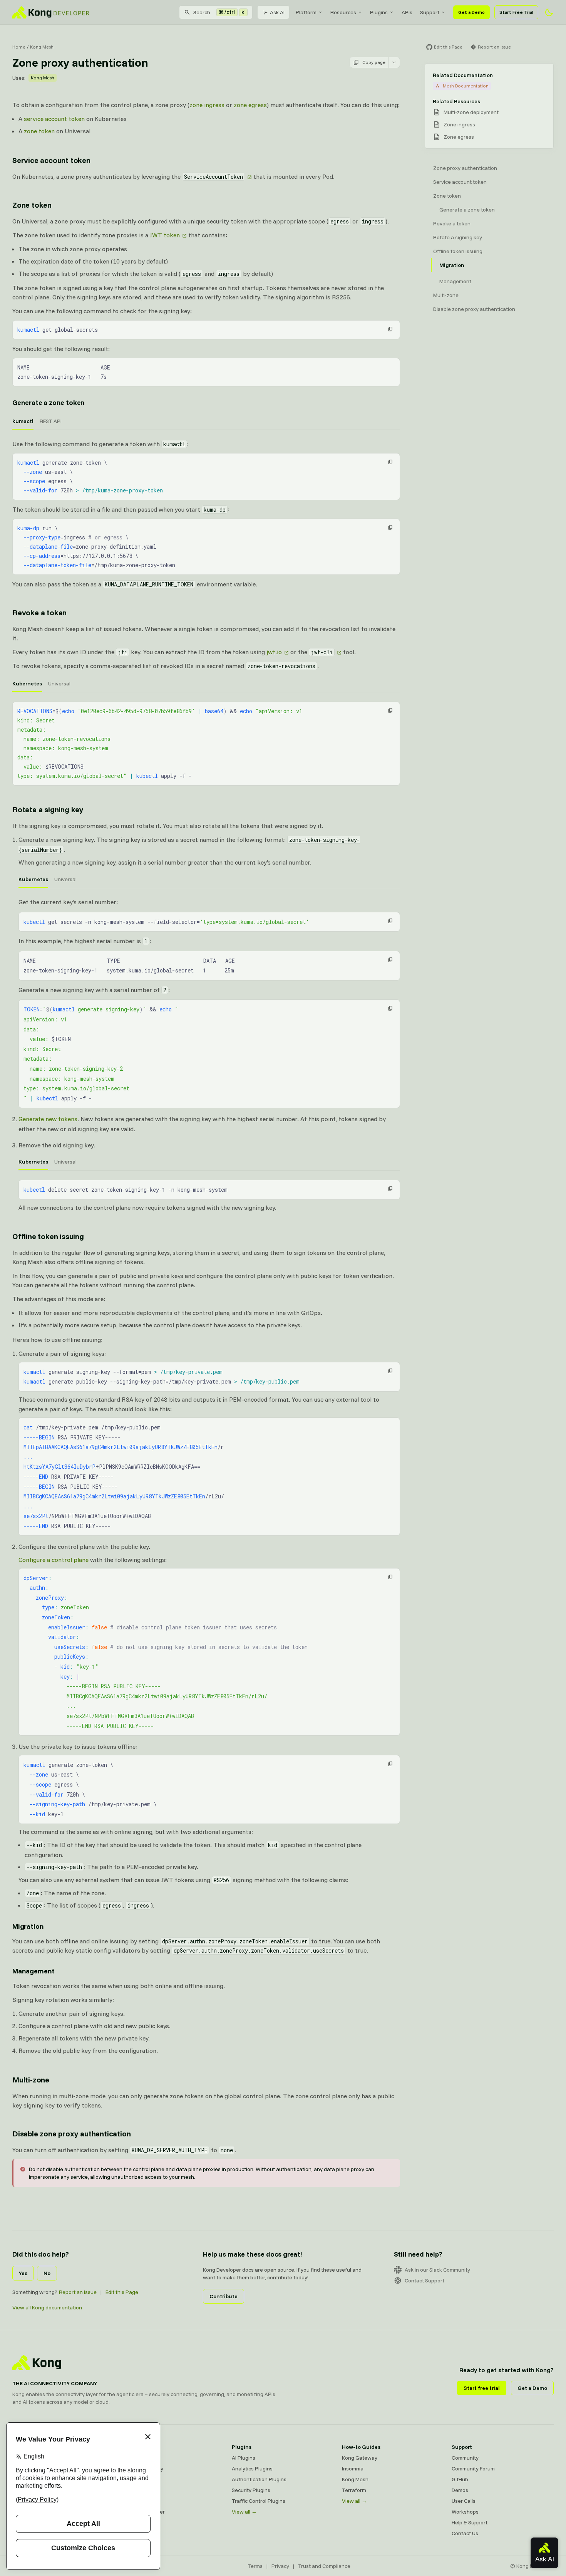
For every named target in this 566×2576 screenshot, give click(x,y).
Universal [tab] (59, 683)
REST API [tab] (51, 421)
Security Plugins (251, 2490)
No (47, 2273)
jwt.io (274, 652)
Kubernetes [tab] (27, 683)
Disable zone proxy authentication (71, 2134)
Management (33, 1971)
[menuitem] (309, 12)
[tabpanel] (206, 470)
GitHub (460, 2479)
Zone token (32, 205)
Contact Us (465, 2533)
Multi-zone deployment (471, 112)
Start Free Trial (516, 12)
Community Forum (473, 2469)
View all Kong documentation (47, 2307)
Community (465, 2458)
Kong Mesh (42, 47)
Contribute (224, 2296)
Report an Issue (78, 2292)
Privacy (280, 2566)
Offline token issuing (48, 1236)
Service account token (51, 160)
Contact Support (424, 2280)
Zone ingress (459, 124)
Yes (23, 2273)
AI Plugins (244, 2458)
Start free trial (482, 2388)
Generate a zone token (49, 402)
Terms (255, 2566)
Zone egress (459, 137)
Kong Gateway (140, 2458)
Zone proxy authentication (465, 168)
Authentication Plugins (259, 2479)
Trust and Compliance (324, 2566)
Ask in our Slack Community (437, 2270)
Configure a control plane (54, 1560)
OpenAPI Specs (141, 2501)
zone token (39, 131)
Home (19, 47)
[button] (390, 329)
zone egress (250, 105)
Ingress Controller (143, 2512)
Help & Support (470, 2522)
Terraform (354, 2490)
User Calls (464, 2501)
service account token (54, 119)
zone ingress (207, 105)
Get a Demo (471, 12)
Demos (460, 2490)
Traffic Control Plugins (259, 2501)
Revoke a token (39, 612)
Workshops (465, 2512)
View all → (244, 2512)
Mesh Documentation (466, 86)
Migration (28, 1926)
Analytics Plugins (252, 2469)
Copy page (374, 62)
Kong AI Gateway (143, 2469)
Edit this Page (122, 2292)
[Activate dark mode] (549, 12)
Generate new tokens (48, 1119)
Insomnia (133, 2490)
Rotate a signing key (48, 809)
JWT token (165, 235)
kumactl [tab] (23, 421)
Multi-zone (31, 2080)
